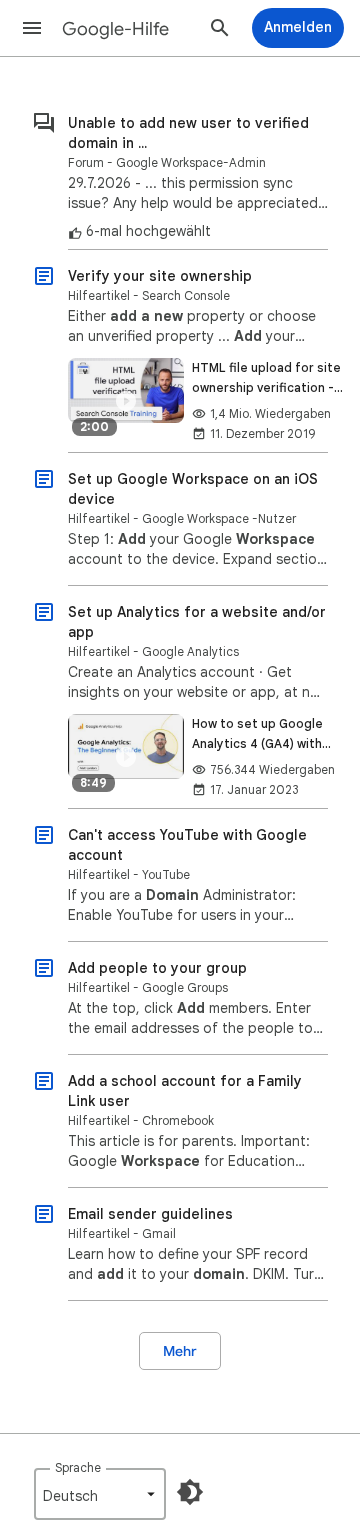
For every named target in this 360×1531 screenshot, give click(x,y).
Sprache (78, 1467)
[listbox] (100, 1494)
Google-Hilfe (115, 29)
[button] (32, 28)
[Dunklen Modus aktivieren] (190, 1492)
